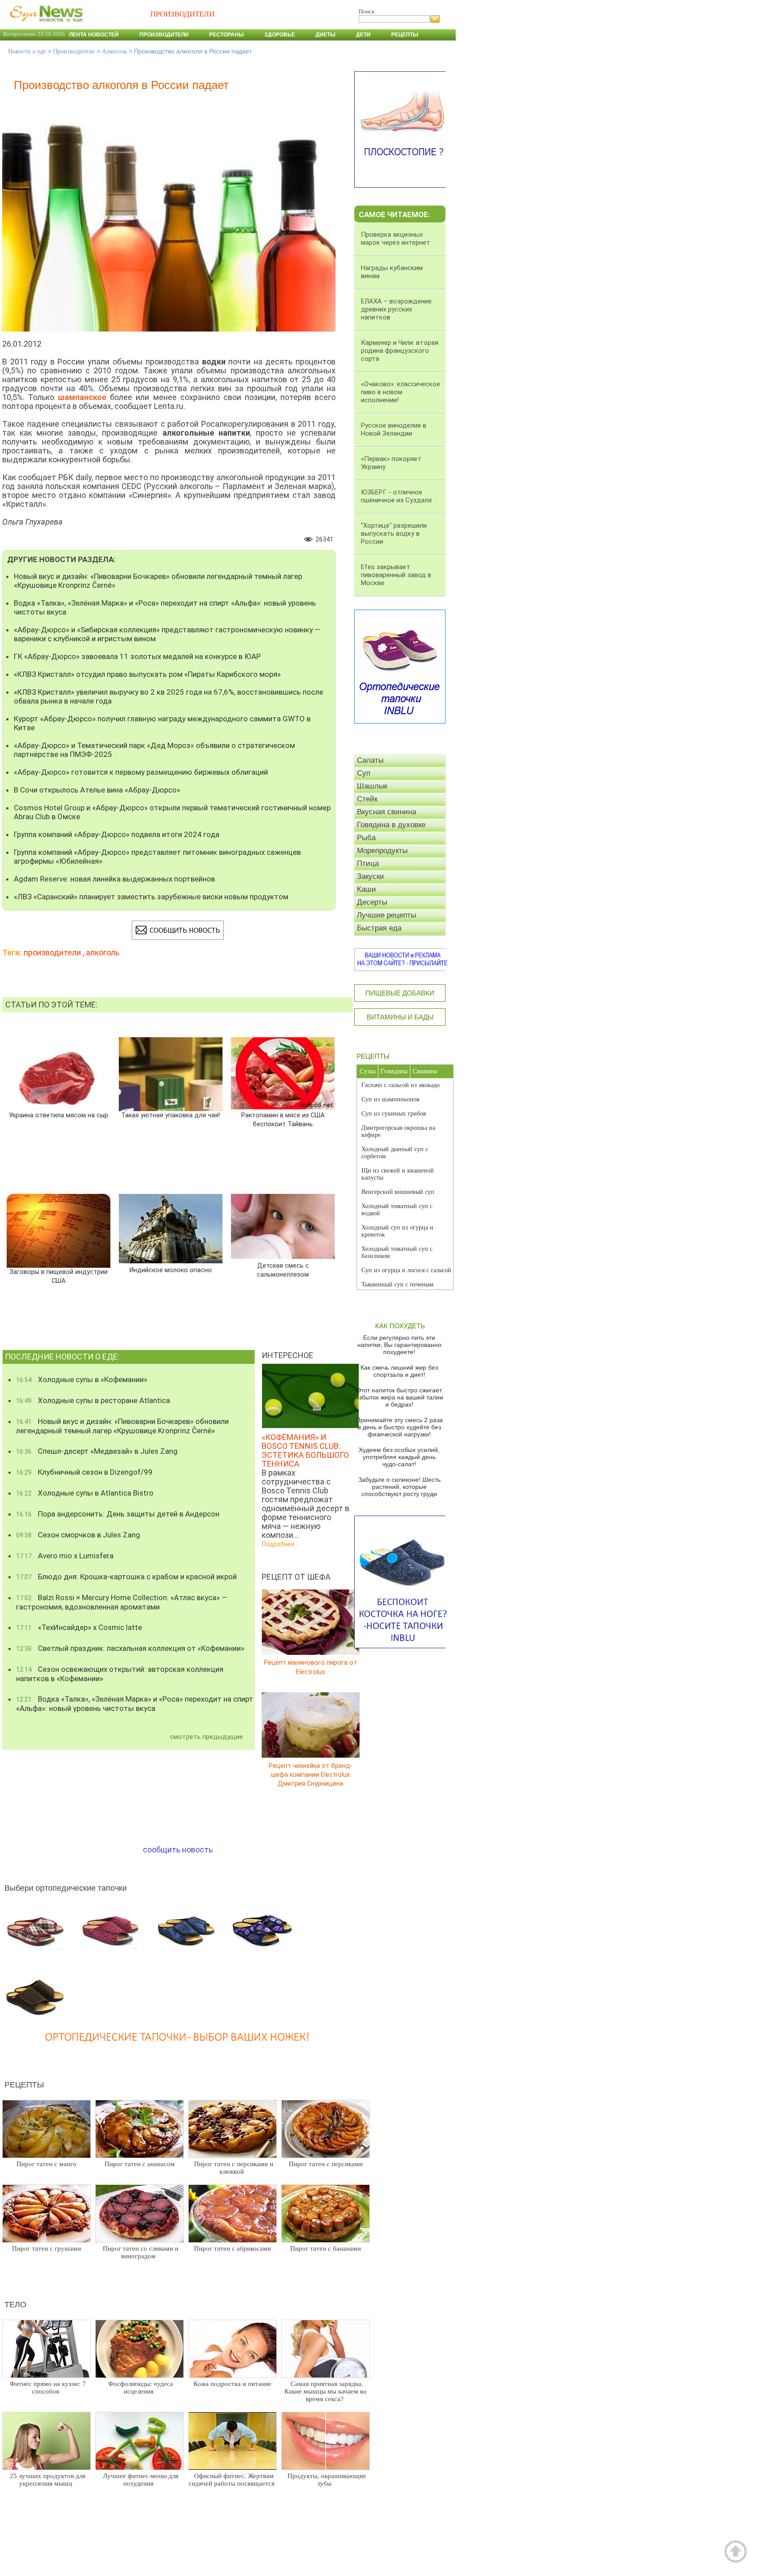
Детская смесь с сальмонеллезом (283, 1270)
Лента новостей (94, 35)
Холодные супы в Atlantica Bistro (85, 1493)
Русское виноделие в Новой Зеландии (394, 429)
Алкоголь (114, 51)
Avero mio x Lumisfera (65, 1556)
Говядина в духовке (391, 825)
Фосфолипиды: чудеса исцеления (141, 2388)
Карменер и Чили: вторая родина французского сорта (400, 351)
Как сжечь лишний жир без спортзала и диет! (399, 1371)
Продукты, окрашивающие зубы (327, 2480)
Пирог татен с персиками (326, 2164)
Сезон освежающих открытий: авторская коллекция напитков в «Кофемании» (120, 1674)
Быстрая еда (379, 928)
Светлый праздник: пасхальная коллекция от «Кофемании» (130, 1648)
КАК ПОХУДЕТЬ (400, 1326)
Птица (368, 863)
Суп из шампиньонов (391, 1099)
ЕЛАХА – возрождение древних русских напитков (396, 309)
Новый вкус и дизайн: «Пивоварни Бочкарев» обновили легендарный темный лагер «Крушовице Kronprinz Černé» (158, 581)
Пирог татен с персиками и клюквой (234, 2168)
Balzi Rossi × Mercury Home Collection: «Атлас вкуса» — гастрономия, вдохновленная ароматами (122, 1602)
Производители (164, 35)
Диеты (326, 35)
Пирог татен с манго (47, 2164)
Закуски (370, 876)
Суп (364, 773)
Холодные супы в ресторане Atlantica (93, 1400)
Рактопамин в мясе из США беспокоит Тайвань (283, 1120)
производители (52, 952)
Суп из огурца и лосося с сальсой (406, 1270)
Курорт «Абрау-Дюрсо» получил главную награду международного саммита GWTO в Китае (162, 723)
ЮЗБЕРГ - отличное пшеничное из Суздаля (396, 496)
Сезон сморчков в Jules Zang (78, 1535)
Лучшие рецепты (387, 915)
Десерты (372, 902)
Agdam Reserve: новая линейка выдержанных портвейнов (114, 879)
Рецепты (405, 35)
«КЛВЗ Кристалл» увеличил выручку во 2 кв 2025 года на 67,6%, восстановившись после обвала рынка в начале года (168, 696)
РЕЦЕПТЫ (373, 1056)
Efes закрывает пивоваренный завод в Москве (396, 575)
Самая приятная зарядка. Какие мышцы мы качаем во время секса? (326, 2391)
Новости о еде (27, 51)
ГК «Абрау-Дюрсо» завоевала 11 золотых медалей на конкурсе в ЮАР (137, 656)
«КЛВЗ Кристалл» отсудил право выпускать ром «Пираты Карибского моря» (147, 674)
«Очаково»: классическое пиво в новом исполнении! (401, 392)
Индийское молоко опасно (171, 1270)
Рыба (366, 838)
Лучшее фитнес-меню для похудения (141, 2480)
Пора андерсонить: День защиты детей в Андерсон (118, 1514)
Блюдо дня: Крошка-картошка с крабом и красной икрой (126, 1577)
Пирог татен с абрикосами (233, 2248)
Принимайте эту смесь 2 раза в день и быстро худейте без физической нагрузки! (399, 1427)
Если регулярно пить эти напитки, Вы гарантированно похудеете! (399, 1345)
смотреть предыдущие (206, 1737)
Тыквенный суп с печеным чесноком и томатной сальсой (401, 1288)
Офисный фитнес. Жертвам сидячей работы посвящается (232, 2480)
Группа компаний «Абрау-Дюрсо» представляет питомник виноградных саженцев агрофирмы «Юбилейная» (157, 857)
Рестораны (227, 35)
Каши (366, 889)
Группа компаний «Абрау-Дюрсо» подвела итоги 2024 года (117, 834)
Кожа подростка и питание (233, 2384)
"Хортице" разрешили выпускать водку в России (394, 534)
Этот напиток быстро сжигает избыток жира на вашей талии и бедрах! (399, 1397)
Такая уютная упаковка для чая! (170, 1115)
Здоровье (280, 35)
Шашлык (372, 786)
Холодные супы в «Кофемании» (82, 1379)
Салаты (370, 760)
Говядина (394, 1071)
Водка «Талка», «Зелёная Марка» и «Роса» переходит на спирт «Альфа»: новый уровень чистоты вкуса (165, 607)
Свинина (425, 1071)
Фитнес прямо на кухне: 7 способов (48, 2388)
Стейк (367, 799)
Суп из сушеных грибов (394, 1114)
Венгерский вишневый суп (398, 1192)
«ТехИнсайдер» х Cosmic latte (79, 1627)
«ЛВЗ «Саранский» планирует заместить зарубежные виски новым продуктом (151, 897)
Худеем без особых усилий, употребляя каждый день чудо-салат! (399, 1457)
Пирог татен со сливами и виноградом (141, 2252)
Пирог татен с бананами (326, 2248)
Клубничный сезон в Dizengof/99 (84, 1472)
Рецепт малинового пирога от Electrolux (310, 1667)
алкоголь (103, 952)
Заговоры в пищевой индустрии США (58, 1276)
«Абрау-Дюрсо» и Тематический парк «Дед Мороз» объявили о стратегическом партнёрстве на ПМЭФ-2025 (154, 750)
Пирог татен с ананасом (140, 2164)
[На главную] (45, 26)
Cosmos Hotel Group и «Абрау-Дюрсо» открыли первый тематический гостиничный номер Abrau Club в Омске (172, 812)
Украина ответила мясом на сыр (59, 1115)
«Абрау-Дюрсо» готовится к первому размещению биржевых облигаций (141, 772)
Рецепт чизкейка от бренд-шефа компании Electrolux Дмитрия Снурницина (311, 1774)
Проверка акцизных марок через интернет (396, 239)
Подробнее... (280, 1544)
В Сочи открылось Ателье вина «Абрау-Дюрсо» (97, 790)
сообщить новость (178, 1850)
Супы (368, 1071)
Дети (363, 35)
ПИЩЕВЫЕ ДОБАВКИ (400, 993)
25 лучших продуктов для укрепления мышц (48, 2480)
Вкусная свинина (387, 812)
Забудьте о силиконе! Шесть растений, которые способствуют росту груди (399, 1487)
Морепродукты (382, 851)
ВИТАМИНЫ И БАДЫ (400, 1017)
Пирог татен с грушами (47, 2248)
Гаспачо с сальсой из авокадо (401, 1085)
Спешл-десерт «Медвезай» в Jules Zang (97, 1451)
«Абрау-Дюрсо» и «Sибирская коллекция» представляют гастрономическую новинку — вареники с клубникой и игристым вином (167, 634)
